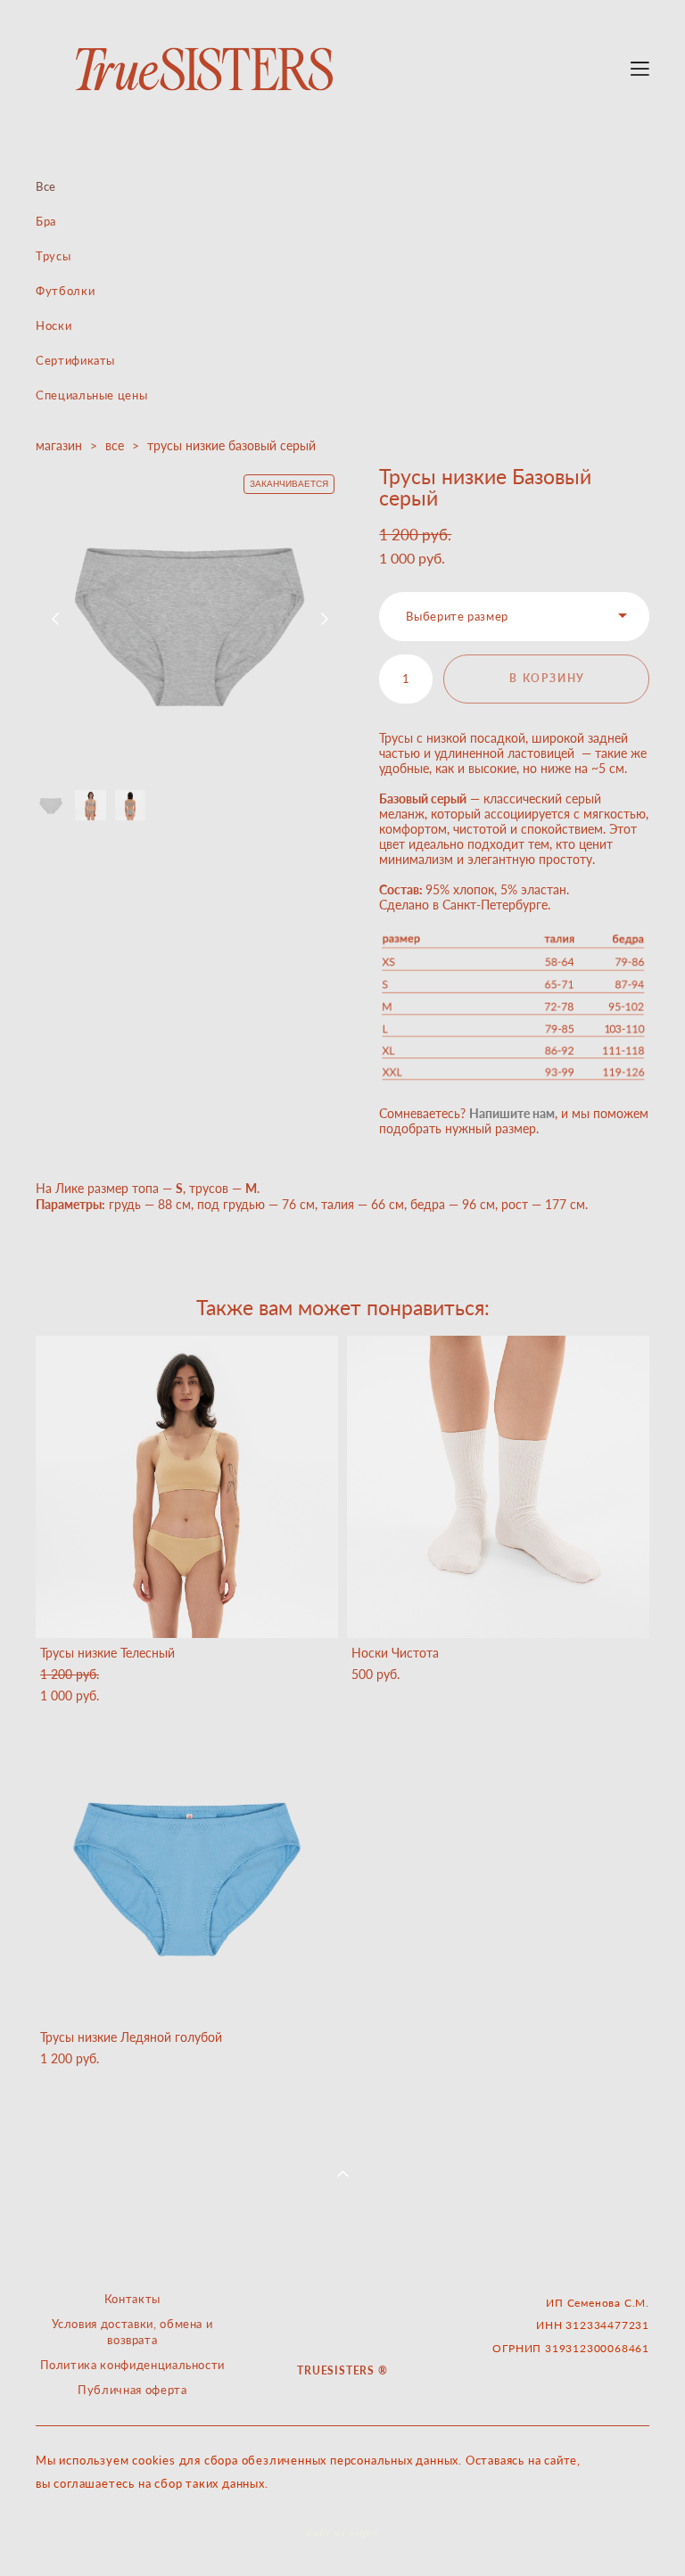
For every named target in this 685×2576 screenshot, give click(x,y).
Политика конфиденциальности (133, 2365)
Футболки (65, 291)
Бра (46, 221)
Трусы (53, 256)
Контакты (132, 2299)
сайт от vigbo (342, 2533)
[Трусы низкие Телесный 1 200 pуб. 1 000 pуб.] (187, 1487)
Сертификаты (75, 360)
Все (46, 186)
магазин (59, 445)
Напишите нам (512, 1113)
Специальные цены (91, 395)
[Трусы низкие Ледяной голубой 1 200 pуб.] (187, 1871)
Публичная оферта (132, 2390)
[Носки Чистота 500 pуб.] (498, 1487)
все (115, 445)
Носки (54, 325)
